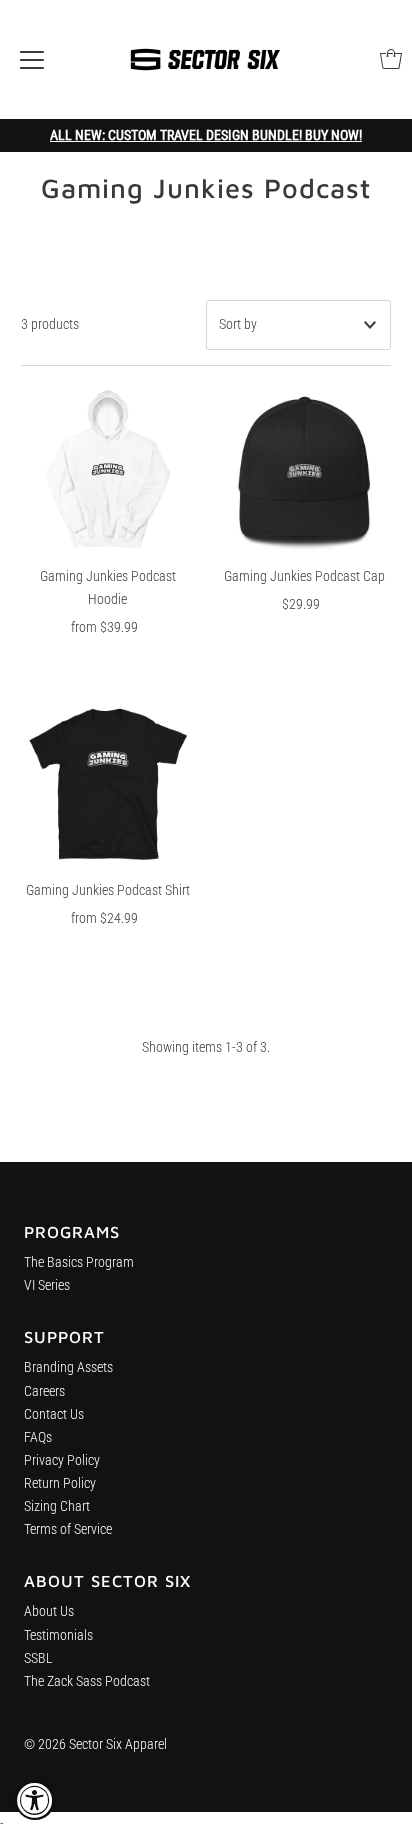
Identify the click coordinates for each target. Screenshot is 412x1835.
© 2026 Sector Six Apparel (95, 1744)
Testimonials (58, 1635)
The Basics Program (79, 1262)
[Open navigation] (32, 59)
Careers (44, 1391)
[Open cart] (391, 59)
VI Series (47, 1285)
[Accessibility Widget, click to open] (35, 1800)
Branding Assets (68, 1367)
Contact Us (54, 1414)
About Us (49, 1611)
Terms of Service (68, 1529)
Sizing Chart (57, 1506)
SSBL (38, 1658)
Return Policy (60, 1483)
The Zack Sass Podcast (87, 1681)
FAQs (38, 1437)
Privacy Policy (62, 1460)
